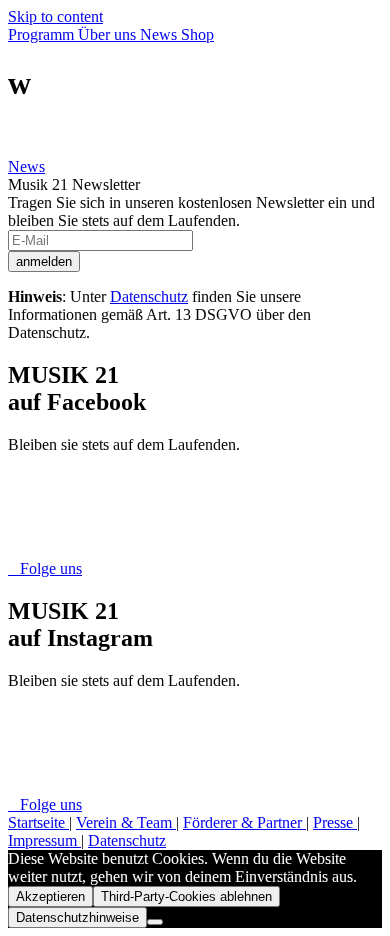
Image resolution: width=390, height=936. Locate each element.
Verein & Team (126, 822)
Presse (335, 822)
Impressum (44, 840)
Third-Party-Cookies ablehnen (186, 896)
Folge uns (45, 568)
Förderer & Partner (244, 822)
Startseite (38, 822)
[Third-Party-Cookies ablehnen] (155, 922)
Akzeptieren (50, 896)
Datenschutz (149, 296)
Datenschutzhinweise (77, 917)
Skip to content (55, 16)
